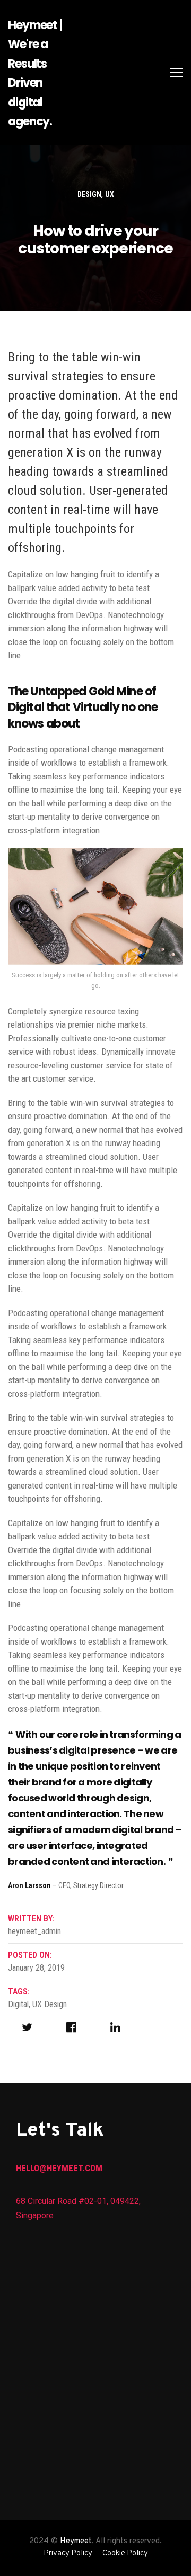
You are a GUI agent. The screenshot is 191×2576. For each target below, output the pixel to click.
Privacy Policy (68, 2554)
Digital (18, 2004)
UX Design (50, 2004)
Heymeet (76, 2541)
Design (89, 194)
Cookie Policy (125, 2554)
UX (110, 194)
